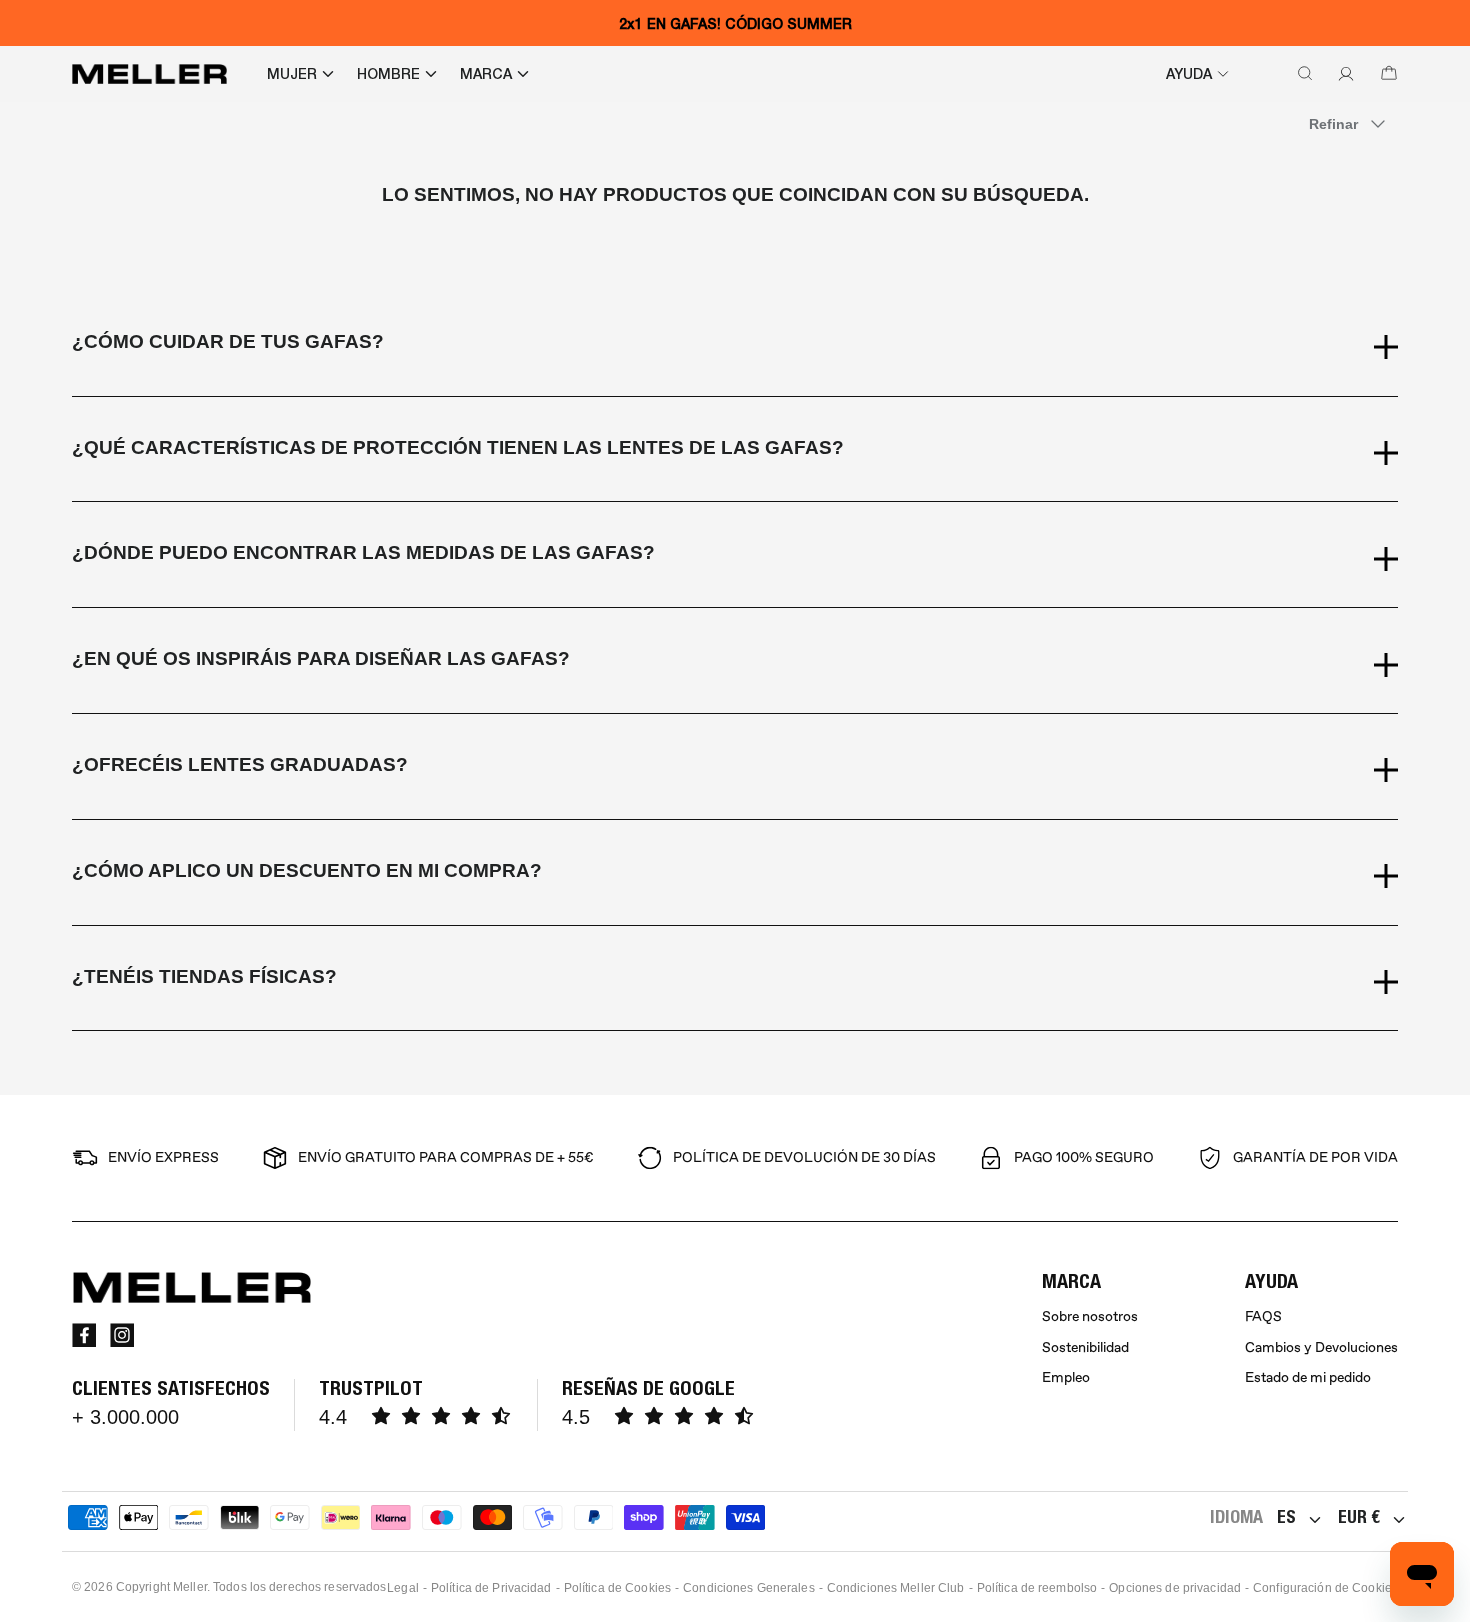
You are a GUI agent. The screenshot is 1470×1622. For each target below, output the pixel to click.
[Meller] (149, 74)
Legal (403, 1588)
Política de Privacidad (491, 1588)
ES (1286, 1516)
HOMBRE (388, 74)
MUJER (292, 74)
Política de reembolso (1037, 1588)
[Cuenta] (1342, 74)
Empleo (1066, 1377)
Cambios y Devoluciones (1321, 1347)
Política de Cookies (617, 1588)
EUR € (1359, 1516)
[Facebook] (84, 1335)
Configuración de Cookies (1325, 1588)
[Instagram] (122, 1335)
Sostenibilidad (1085, 1347)
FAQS (1263, 1316)
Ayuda (1189, 74)
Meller (190, 1587)
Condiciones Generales (749, 1588)
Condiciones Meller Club (896, 1588)
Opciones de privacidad (1175, 1588)
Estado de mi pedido (1308, 1377)
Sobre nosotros (1090, 1316)
